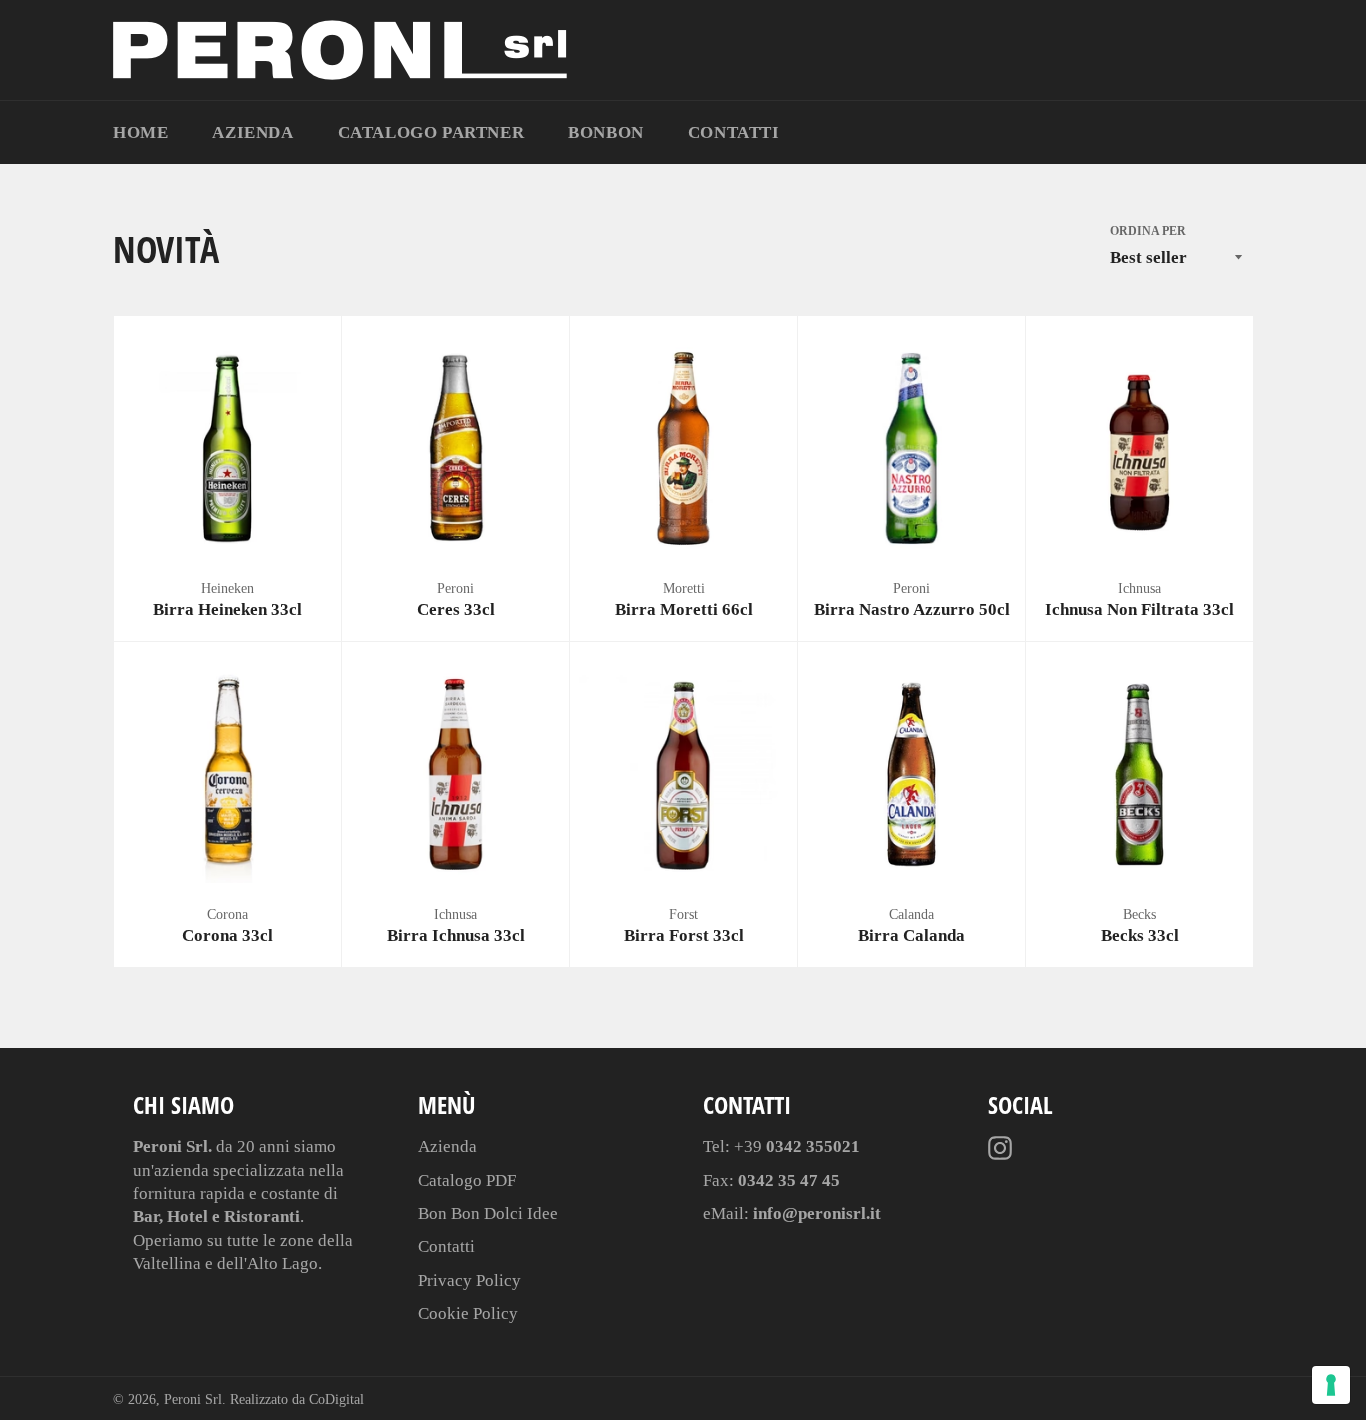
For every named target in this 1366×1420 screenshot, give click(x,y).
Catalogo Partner (431, 132)
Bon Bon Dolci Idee (488, 1213)
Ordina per (1148, 231)
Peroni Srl (193, 1399)
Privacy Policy (469, 1280)
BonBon (606, 132)
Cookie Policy (468, 1313)
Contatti (734, 132)
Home (140, 132)
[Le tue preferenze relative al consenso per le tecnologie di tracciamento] (1331, 1385)
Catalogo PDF (467, 1180)
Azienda (252, 132)
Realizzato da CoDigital (297, 1399)
